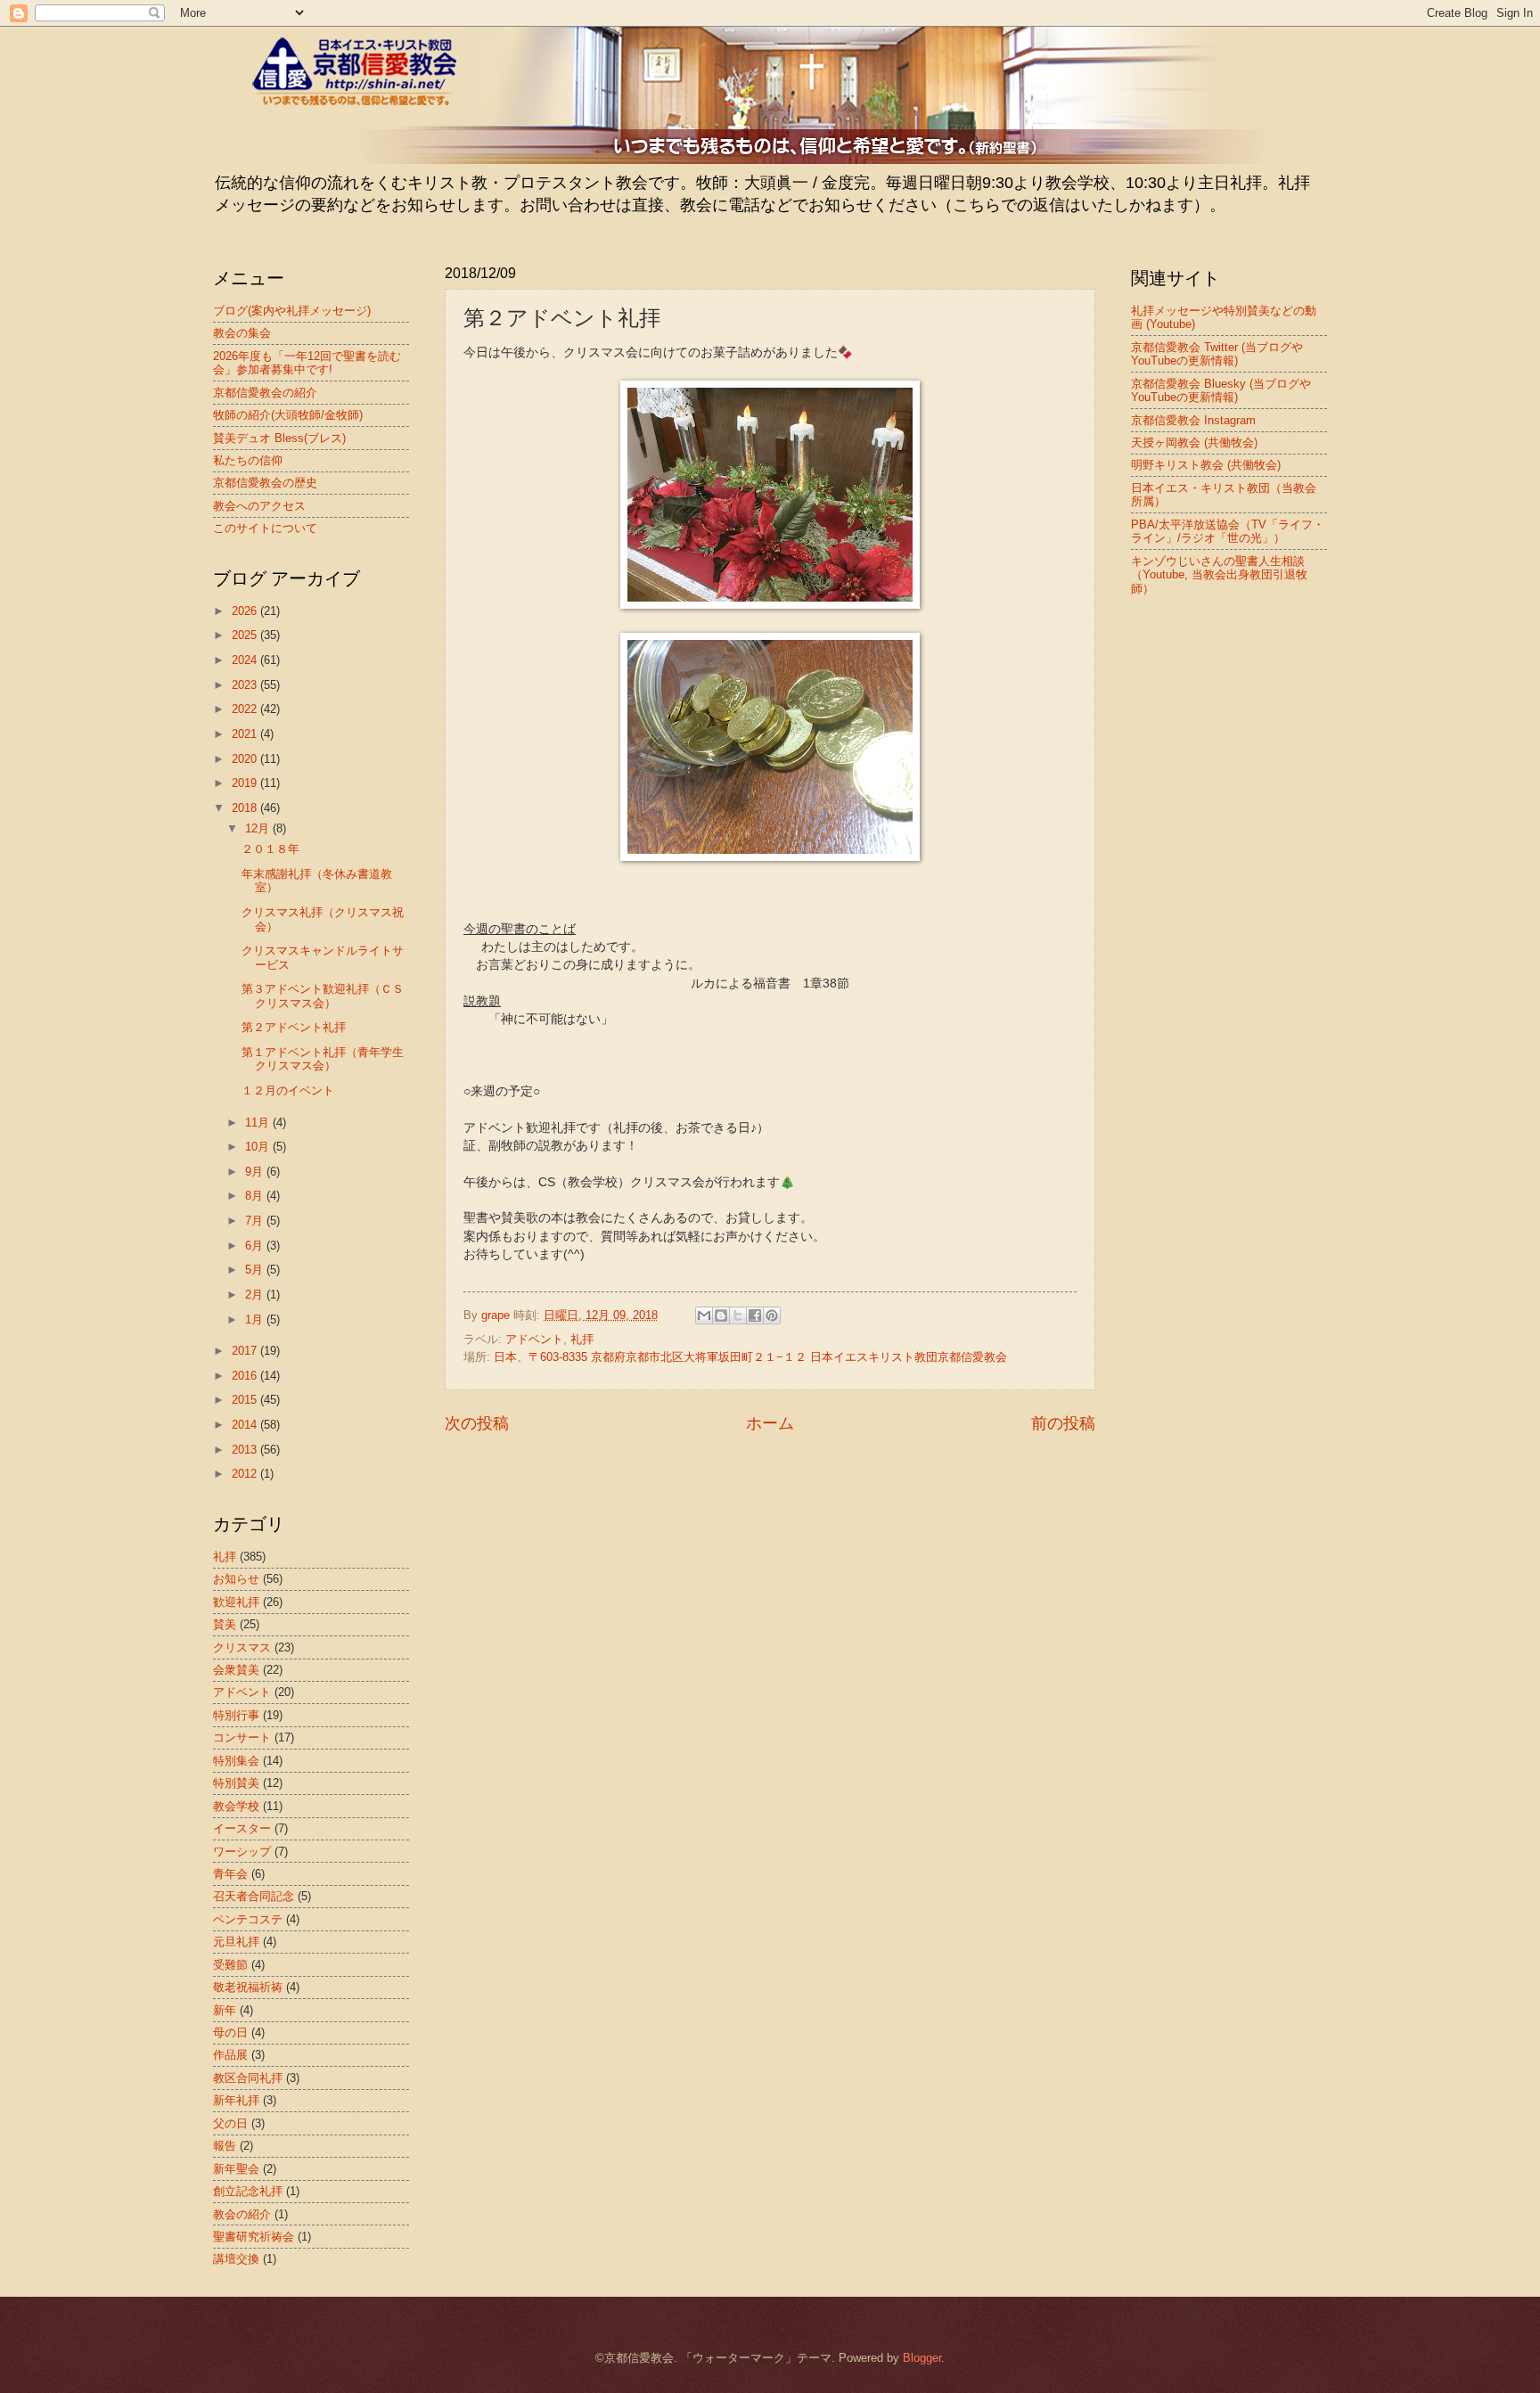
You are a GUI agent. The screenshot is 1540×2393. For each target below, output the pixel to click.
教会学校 (236, 1806)
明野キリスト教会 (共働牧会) (1206, 465)
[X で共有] (738, 1315)
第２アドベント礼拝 (294, 1027)
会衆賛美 (236, 1670)
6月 (256, 1246)
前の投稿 (1063, 1423)
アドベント (534, 1339)
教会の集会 (242, 333)
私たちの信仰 (248, 460)
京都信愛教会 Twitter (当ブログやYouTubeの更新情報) (1217, 354)
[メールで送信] (704, 1315)
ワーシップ (242, 1852)
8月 (256, 1196)
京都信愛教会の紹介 (265, 393)
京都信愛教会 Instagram (1193, 420)
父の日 (230, 2123)
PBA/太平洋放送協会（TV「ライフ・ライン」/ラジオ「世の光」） (1228, 531)
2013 (246, 1450)
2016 (246, 1376)
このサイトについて (265, 528)
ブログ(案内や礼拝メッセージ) (292, 311)
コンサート (242, 1737)
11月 (259, 1123)
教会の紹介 (242, 2214)
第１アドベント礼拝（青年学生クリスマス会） (323, 1059)
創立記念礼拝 (248, 2191)
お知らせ (236, 1579)
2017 (246, 1351)
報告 (225, 2146)
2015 (246, 1400)
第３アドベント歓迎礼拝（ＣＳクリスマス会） (323, 996)
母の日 (230, 2032)
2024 (246, 660)
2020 (246, 759)
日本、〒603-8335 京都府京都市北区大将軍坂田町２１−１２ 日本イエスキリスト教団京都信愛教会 (750, 1357)
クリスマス (242, 1647)
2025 (246, 635)
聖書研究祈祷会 (254, 2237)
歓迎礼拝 (236, 1602)
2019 (246, 783)
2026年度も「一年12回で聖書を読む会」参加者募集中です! (307, 363)
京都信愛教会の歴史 (265, 483)
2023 (246, 685)
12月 (259, 828)
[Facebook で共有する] (755, 1315)
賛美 (225, 1624)
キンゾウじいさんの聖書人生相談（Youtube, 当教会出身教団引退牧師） (1219, 575)
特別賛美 (236, 1783)
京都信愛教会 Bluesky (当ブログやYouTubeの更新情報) (1221, 390)
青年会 (230, 1874)
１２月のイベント (288, 1090)
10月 (259, 1147)
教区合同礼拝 (248, 2078)
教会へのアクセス (259, 506)
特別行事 (236, 1715)
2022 (246, 709)
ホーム (770, 1423)
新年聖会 (236, 2169)
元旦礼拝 (236, 1942)
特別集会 (236, 1761)
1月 (256, 1319)
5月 (256, 1270)
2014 (246, 1425)
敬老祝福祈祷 (248, 1987)
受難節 (230, 1965)
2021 (246, 734)
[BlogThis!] (721, 1315)
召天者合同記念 (254, 1896)
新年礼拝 (236, 2100)
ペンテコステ (248, 1919)
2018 (246, 808)
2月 (256, 1295)
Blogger (922, 2358)
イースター (242, 1828)
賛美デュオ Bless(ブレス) (279, 438)
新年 (225, 2010)
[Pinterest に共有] (772, 1315)
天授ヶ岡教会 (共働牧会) (1194, 443)
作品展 (230, 2055)
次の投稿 (477, 1423)
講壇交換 (236, 2259)
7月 (256, 1221)
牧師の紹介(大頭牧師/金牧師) (288, 415)
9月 (256, 1172)
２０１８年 (270, 849)
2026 (246, 611)
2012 (246, 1474)
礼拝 (582, 1339)
